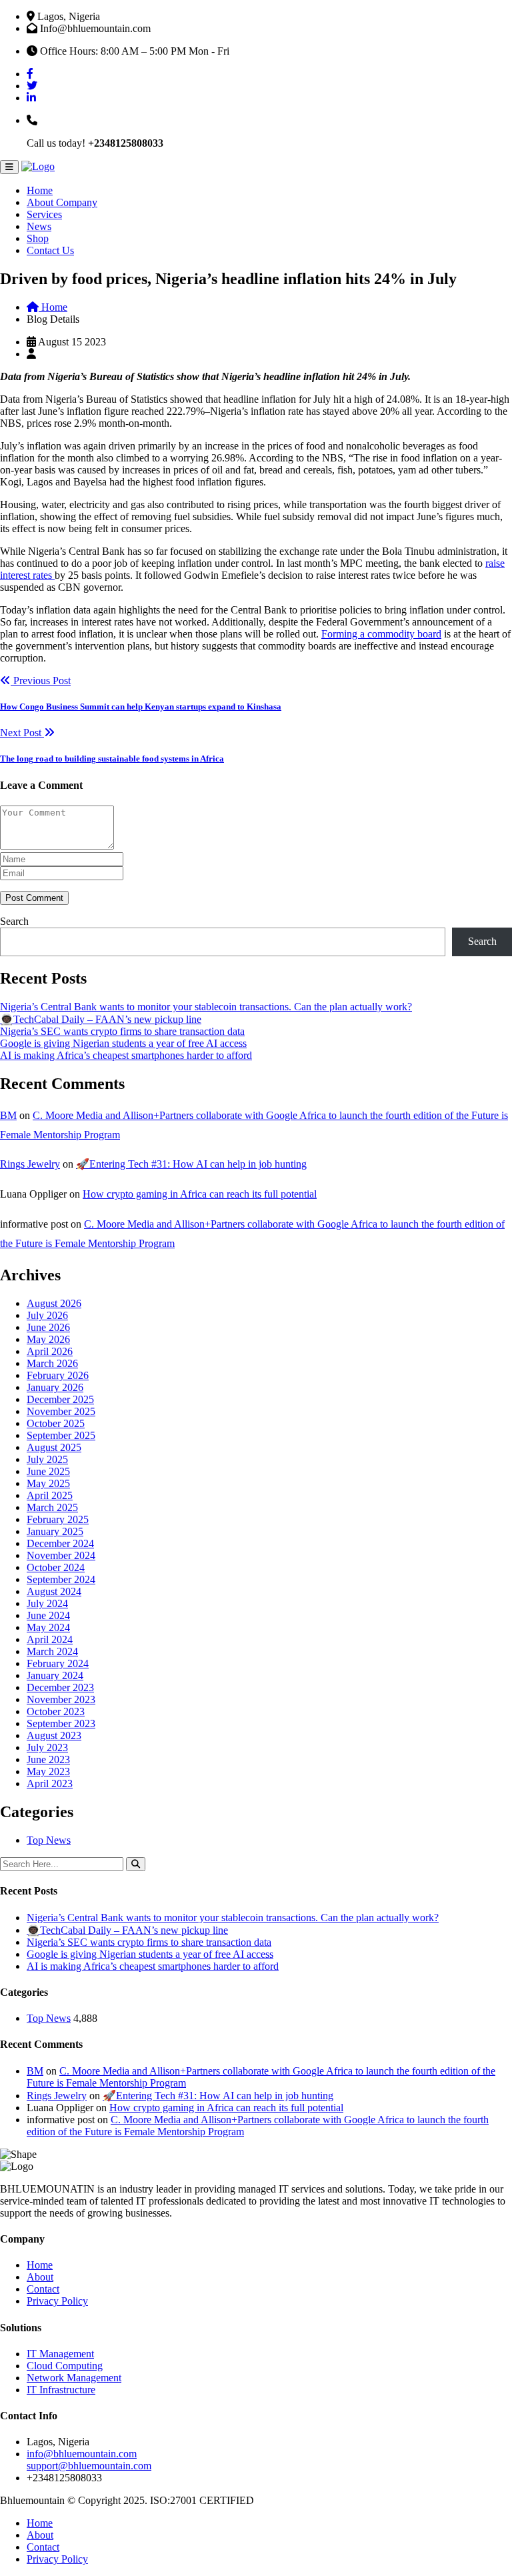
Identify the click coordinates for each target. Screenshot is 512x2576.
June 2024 (48, 1615)
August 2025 (54, 1447)
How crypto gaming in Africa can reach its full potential (200, 1194)
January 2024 (55, 1675)
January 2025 (55, 1531)
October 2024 (56, 1567)
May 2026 (48, 1339)
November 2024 (61, 1555)
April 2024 (50, 1639)
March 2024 (52, 1651)
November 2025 (61, 1411)
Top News (49, 1840)
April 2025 (50, 1495)
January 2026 (55, 1387)
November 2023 (61, 1699)
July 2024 (47, 1603)
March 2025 (52, 1507)
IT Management (60, 2354)
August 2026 (54, 1303)
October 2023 (56, 1711)
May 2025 (48, 1483)
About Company (62, 202)
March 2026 (52, 1363)
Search (14, 921)
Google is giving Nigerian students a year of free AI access (123, 1043)
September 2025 (61, 1435)
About (40, 2277)
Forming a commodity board (381, 634)
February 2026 (58, 1375)
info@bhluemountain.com (82, 2454)
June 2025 (48, 1471)
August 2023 (54, 1735)
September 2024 (61, 1579)
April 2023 (50, 1783)
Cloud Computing (65, 2366)
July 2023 (47, 1747)
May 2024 (48, 1627)
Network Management (74, 2378)
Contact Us (50, 250)
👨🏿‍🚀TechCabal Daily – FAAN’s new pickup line (101, 1019)
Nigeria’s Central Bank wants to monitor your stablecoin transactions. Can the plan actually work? (206, 1007)
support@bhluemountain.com (89, 2466)
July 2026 (47, 1315)
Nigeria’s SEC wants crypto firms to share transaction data (122, 1031)
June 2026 (48, 1327)
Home (40, 190)
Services (44, 214)
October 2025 (56, 1423)
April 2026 (50, 1351)
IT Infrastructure (61, 2390)
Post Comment (34, 898)
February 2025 (58, 1519)
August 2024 (54, 1591)
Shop (38, 238)
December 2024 (60, 1543)
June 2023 (48, 1759)
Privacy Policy (57, 2301)
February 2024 (58, 1663)
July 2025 (47, 1459)
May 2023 (48, 1771)
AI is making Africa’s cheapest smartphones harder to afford (126, 1055)
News (39, 226)
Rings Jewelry (30, 1164)
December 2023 (60, 1687)
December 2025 (60, 1399)
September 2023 (61, 1723)
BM (8, 1115)
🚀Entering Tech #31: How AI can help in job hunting (191, 1164)
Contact (43, 2289)
